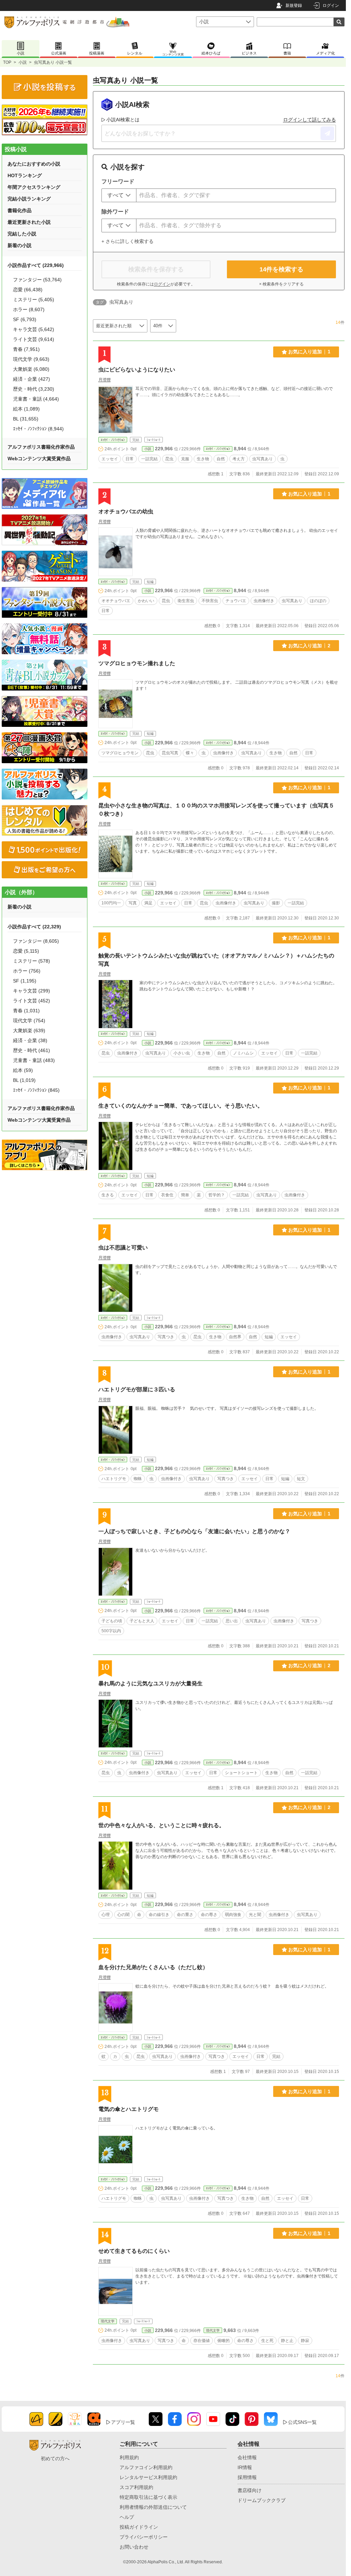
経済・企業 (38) (30, 1040)
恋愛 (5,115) (26, 951)
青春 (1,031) (26, 1011)
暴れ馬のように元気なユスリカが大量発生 (150, 1683)
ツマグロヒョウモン (120, 753)
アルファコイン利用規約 (146, 2467)
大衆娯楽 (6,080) (31, 369)
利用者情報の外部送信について (153, 2507)
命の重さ (185, 1915)
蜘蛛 (138, 1479)
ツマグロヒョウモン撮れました (137, 663)
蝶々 (190, 753)
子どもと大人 (142, 1621)
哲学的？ (217, 1195)
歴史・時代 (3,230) (34, 389)
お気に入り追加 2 (309, 646)
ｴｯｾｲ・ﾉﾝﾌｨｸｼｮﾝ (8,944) (38, 429)
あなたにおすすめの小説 (34, 164)
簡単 (185, 1195)
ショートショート (241, 1773)
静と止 (287, 2341)
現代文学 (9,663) (31, 359)
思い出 (232, 1621)
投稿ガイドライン (139, 2527)
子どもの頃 (112, 1621)
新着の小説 (20, 245)
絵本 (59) (23, 1070)
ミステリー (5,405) (34, 300)
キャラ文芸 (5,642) (34, 329)
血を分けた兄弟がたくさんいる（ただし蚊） (153, 1967)
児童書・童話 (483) (34, 1060)
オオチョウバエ (116, 601)
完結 (276, 2056)
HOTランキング (25, 175)
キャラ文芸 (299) (32, 991)
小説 (23, 62)
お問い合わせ (134, 2547)
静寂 (305, 2341)
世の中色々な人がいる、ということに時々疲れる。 (161, 1825)
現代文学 (108, 2321)
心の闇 (123, 1915)
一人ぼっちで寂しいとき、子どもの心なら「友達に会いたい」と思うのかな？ (194, 1531)
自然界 (235, 1337)
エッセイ (110, 459)
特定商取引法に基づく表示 (148, 2497)
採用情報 (247, 2477)
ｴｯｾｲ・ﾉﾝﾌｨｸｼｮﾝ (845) (36, 1090)
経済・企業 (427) (32, 379)
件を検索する (281, 269)
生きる (108, 1195)
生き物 (203, 459)
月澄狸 (105, 380)
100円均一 (111, 903)
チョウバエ (236, 601)
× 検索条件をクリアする (281, 284)
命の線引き (159, 1915)
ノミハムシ (243, 1053)
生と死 (267, 2341)
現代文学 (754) (29, 1021)
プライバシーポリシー (144, 2537)
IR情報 (245, 2467)
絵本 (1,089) (26, 409)
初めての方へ (55, 2458)
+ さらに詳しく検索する (128, 241)
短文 (301, 1479)
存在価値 (202, 2341)
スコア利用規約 (136, 2487)
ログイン (331, 5)
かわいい (146, 601)
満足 (148, 903)
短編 (269, 1337)
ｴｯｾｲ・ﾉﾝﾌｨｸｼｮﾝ (113, 440)
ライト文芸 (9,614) (34, 339)
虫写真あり (263, 459)
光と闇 (255, 1915)
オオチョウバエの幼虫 (126, 511)
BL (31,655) (26, 419)
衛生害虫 (186, 601)
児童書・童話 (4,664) (36, 399)
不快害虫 (210, 601)
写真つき (166, 1337)
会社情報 (247, 2457)
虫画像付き (264, 601)
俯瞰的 (223, 2341)
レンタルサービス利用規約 (148, 2477)
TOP (7, 62)
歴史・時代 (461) (32, 1050)
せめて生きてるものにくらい (134, 2251)
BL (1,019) (24, 1080)
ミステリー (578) (32, 961)
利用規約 (129, 2457)
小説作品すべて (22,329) (34, 927)
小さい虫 (182, 1053)
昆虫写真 (170, 753)
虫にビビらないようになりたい (137, 370)
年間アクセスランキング (34, 187)
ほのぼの (318, 601)
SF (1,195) (25, 981)
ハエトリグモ (114, 1479)
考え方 (239, 459)
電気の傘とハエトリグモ (129, 2109)
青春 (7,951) (26, 349)
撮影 (276, 903)
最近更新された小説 (29, 222)
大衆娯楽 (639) (29, 1030)
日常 (130, 459)
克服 (185, 459)
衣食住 (167, 1195)
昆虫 (169, 459)
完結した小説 (22, 234)
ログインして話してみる (310, 120)
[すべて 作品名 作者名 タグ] (119, 195)
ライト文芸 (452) (32, 1001)
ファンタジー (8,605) (36, 941)
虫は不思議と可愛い (123, 1248)
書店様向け (250, 2490)
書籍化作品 (20, 210)
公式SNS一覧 (302, 2422)
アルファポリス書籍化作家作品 (41, 447)
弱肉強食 (233, 1915)
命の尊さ (209, 1915)
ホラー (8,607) (29, 309)
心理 (106, 1915)
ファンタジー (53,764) (37, 280)
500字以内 (111, 1631)
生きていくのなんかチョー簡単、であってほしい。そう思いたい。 (181, 1106)
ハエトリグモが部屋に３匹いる (137, 1389)
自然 (221, 459)
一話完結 (149, 459)
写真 (133, 903)
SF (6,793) (25, 319)
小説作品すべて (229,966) (36, 265)
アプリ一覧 (123, 2422)
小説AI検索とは (123, 120)
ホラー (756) (27, 971)
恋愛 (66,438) (28, 290)
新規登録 (294, 5)
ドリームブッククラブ (262, 2500)
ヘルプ (127, 2517)
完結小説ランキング (29, 199)
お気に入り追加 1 (309, 352)
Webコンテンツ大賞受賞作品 (39, 459)
